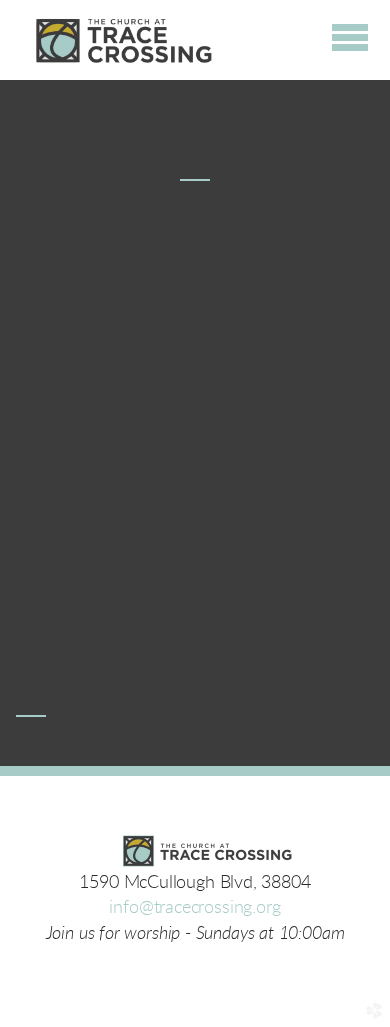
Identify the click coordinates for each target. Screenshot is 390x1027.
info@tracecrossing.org (194, 908)
